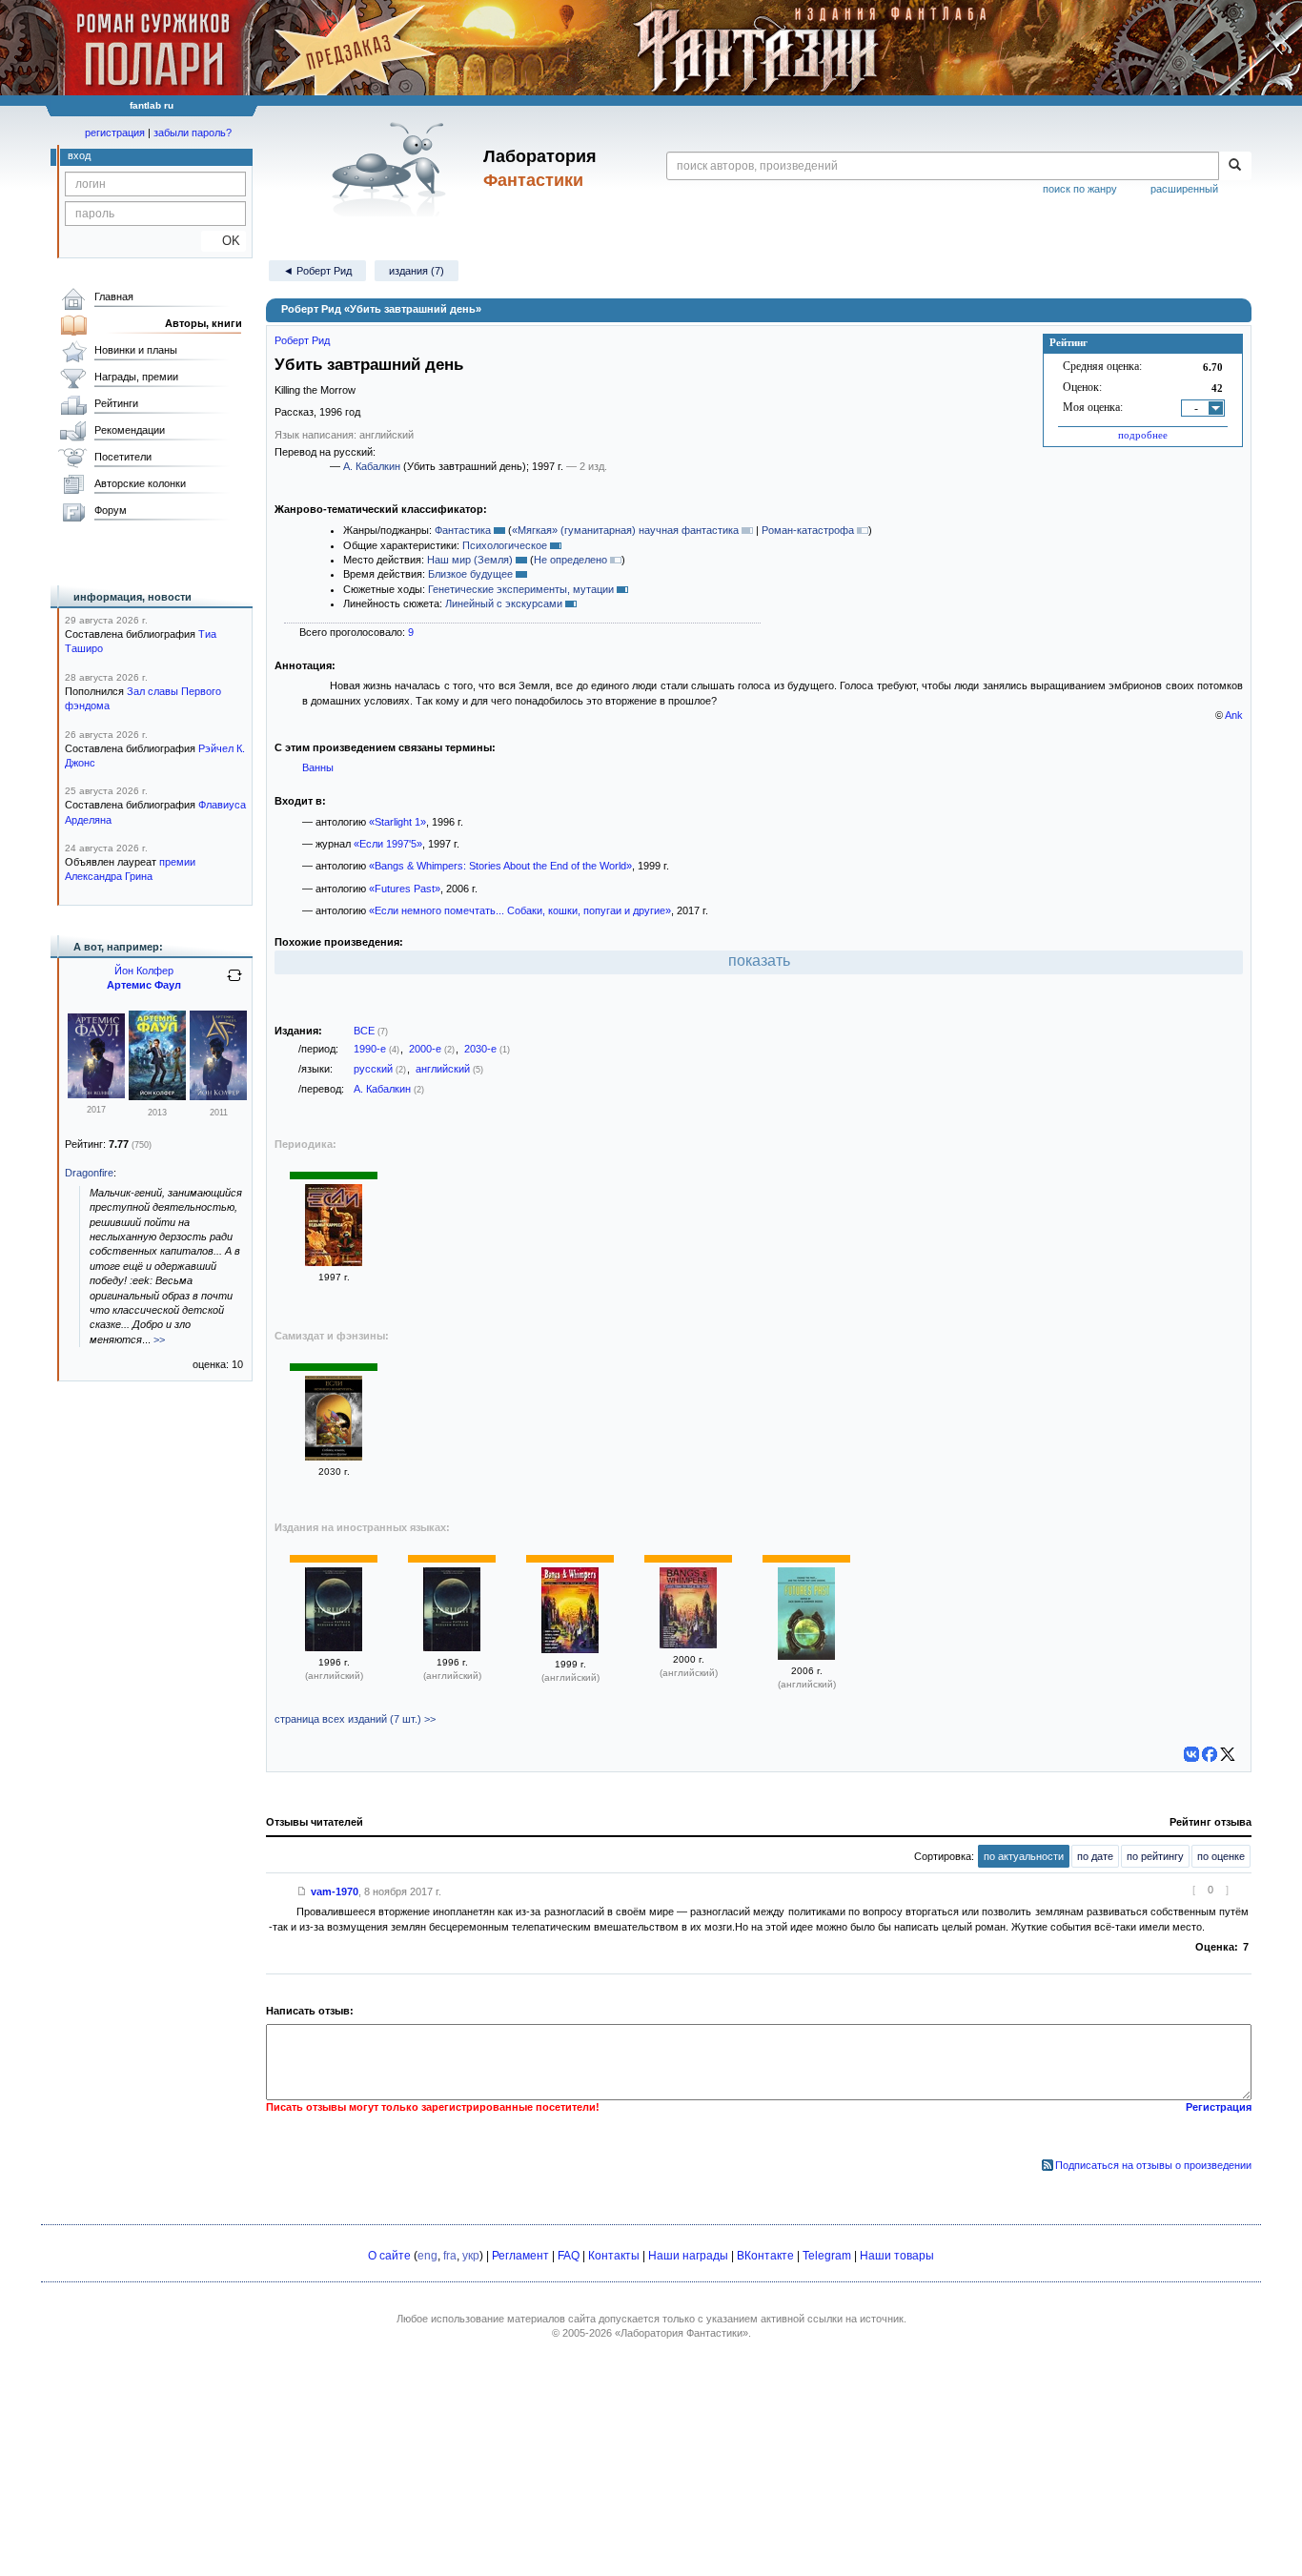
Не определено (570, 560)
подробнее (1143, 435)
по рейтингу (1155, 1856)
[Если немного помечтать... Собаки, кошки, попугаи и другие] (334, 1457)
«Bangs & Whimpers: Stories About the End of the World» (500, 866)
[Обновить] (234, 983)
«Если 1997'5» (388, 844)
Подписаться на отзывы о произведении (1153, 2165)
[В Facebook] (1210, 1754)
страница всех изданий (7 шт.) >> (355, 1719)
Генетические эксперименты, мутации (521, 589)
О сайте (389, 2256)
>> (159, 1339)
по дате (1095, 1856)
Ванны (318, 767)
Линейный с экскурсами (504, 603)
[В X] (1228, 1754)
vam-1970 (335, 1891)
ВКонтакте (765, 2256)
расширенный (1184, 189)
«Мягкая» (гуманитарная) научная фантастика (625, 530)
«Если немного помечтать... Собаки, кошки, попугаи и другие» (520, 910)
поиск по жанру (1080, 189)
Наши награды (688, 2256)
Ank (1234, 715)
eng (427, 2256)
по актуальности (1024, 1856)
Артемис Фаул (144, 985)
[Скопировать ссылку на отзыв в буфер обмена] (302, 1891)
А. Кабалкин (372, 466)
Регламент (520, 2256)
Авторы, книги (203, 323)
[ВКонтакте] (1191, 1754)
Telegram (827, 2256)
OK (224, 241)
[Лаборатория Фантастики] (392, 169)
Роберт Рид (302, 340)
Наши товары (897, 2256)
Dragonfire (89, 1173)
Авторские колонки (140, 483)
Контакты (614, 2256)
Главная (114, 296)
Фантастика (463, 530)
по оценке (1221, 1856)
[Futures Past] (806, 1656)
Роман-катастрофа (808, 530)
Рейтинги (116, 403)
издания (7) (417, 271)
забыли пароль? (193, 133)
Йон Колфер (144, 971)
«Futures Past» (405, 889)
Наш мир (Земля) (470, 560)
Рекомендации (130, 430)
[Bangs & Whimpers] (570, 1649)
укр (471, 2256)
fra (450, 2256)
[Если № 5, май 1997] (334, 1262)
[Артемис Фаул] (96, 1094)
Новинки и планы (136, 350)
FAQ (569, 2256)
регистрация (115, 133)
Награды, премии (136, 377)
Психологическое (505, 545)
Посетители (123, 457)
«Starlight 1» (397, 822)
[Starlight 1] (334, 1647)
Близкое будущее (470, 574)
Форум (111, 510)
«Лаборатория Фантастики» (682, 2333)
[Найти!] (1235, 166)
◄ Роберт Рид (317, 271)
